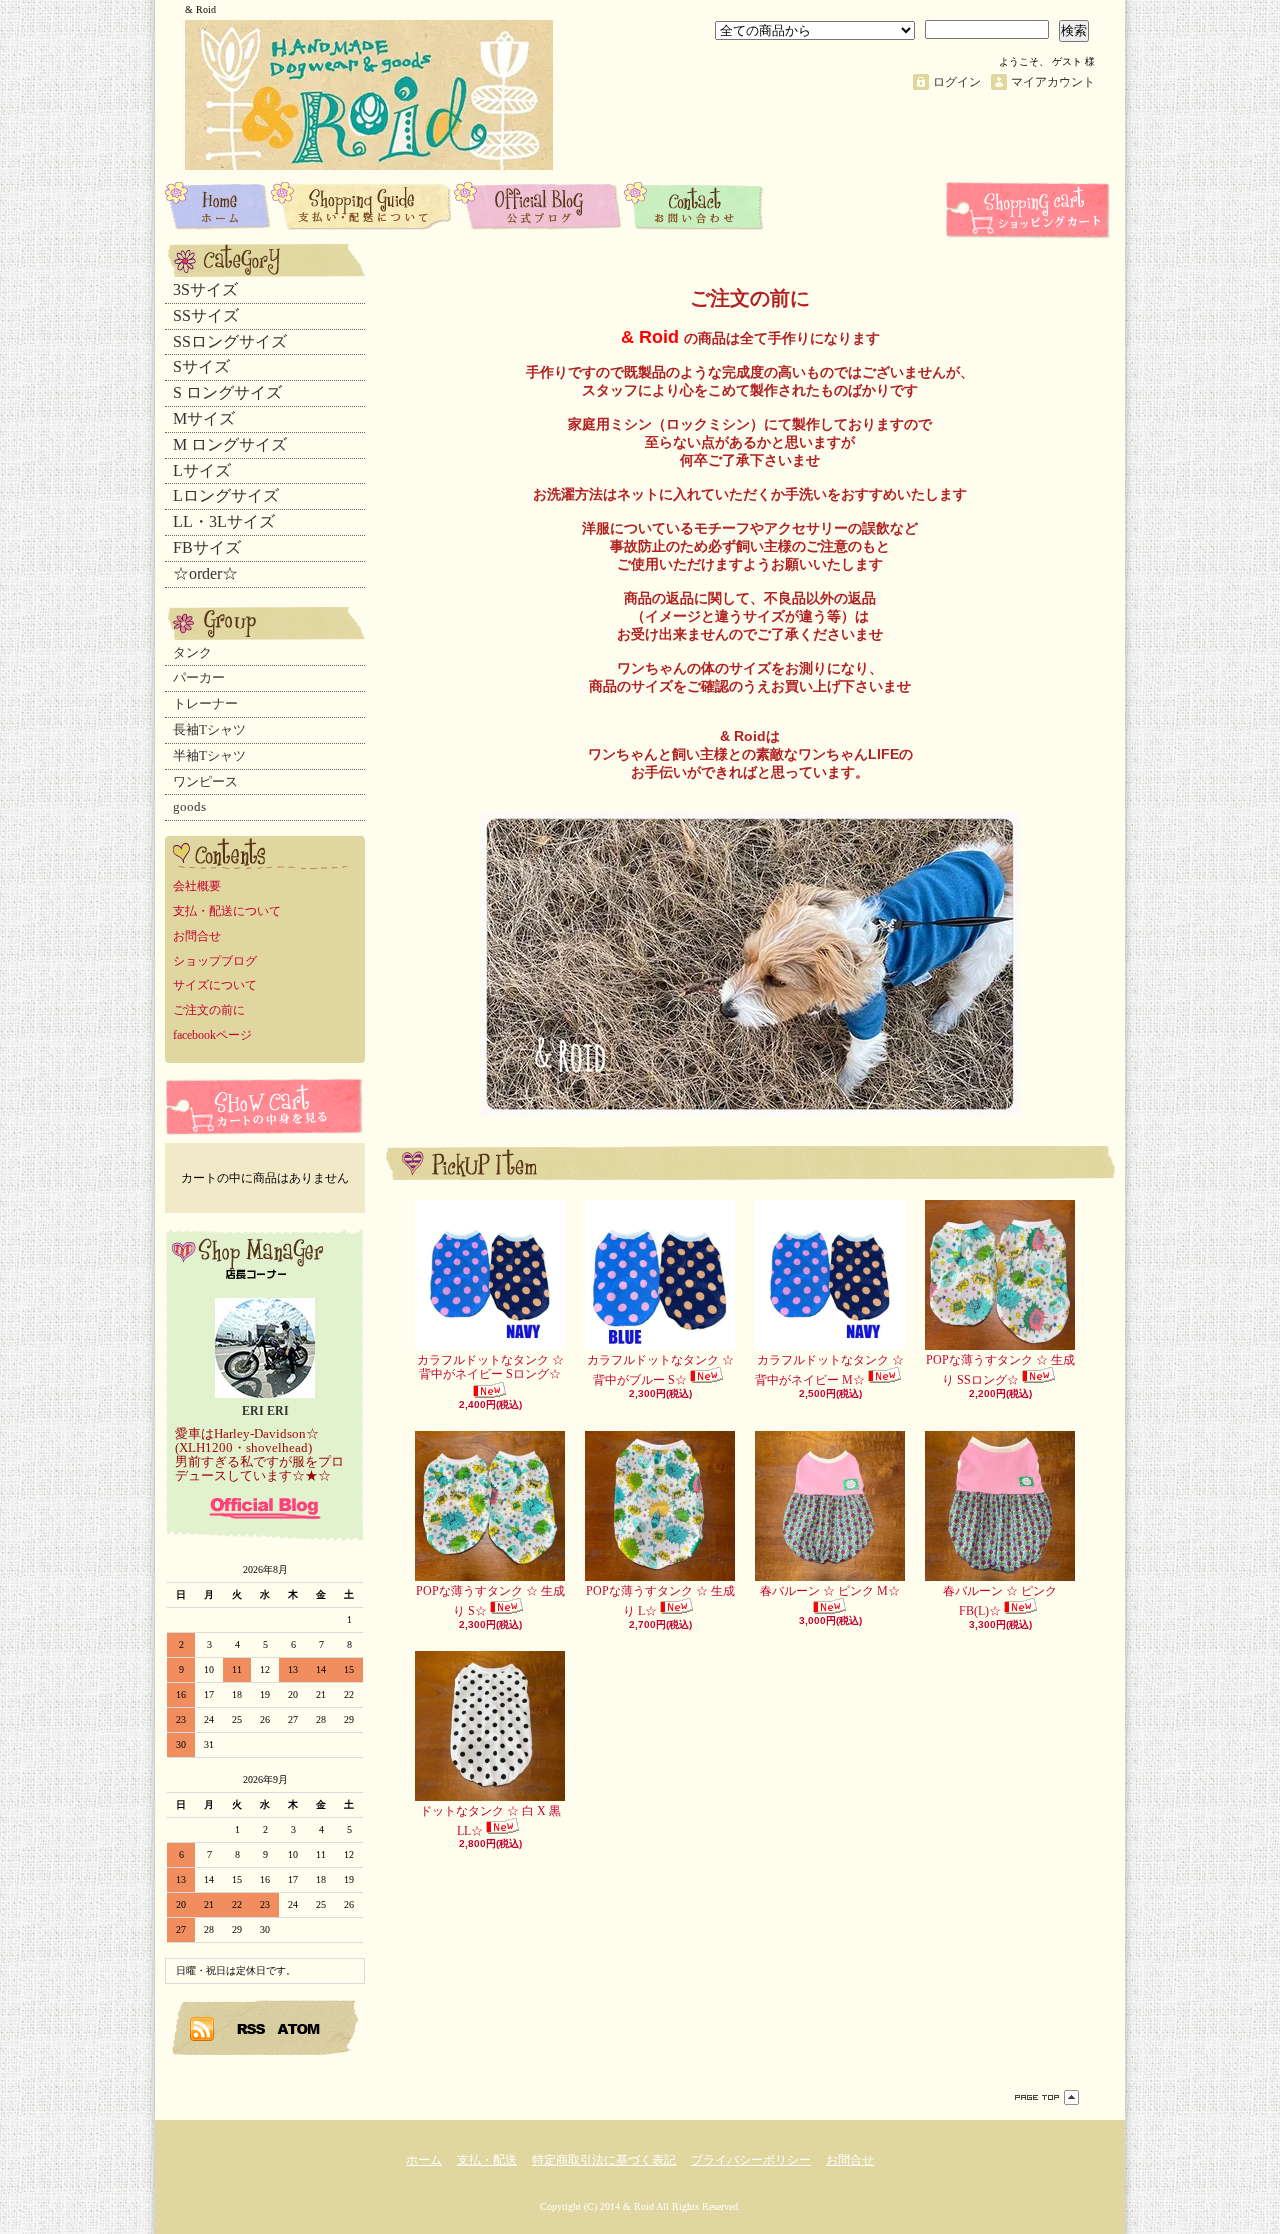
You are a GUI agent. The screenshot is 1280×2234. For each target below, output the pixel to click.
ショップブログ (539, 205)
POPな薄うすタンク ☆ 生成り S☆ (490, 1601)
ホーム (218, 205)
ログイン (957, 82)
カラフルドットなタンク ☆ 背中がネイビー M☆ (829, 1370)
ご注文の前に (209, 1010)
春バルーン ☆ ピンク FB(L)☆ (1000, 1601)
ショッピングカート (1030, 210)
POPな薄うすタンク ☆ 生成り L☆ (660, 1601)
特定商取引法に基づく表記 (604, 2160)
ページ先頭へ (1047, 2097)
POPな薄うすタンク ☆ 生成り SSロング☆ (1000, 1370)
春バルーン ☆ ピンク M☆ (830, 1591)
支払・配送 (487, 2160)
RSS (252, 2028)
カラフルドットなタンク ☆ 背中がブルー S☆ (660, 1370)
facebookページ (212, 1035)
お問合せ (694, 205)
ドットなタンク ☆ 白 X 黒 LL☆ (490, 1821)
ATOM (299, 2028)
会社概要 (197, 886)
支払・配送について (362, 205)
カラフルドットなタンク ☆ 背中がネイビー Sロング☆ (490, 1367)
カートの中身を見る (265, 1106)
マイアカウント (1053, 82)
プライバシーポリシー (751, 2160)
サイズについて (215, 985)
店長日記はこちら (265, 1508)
